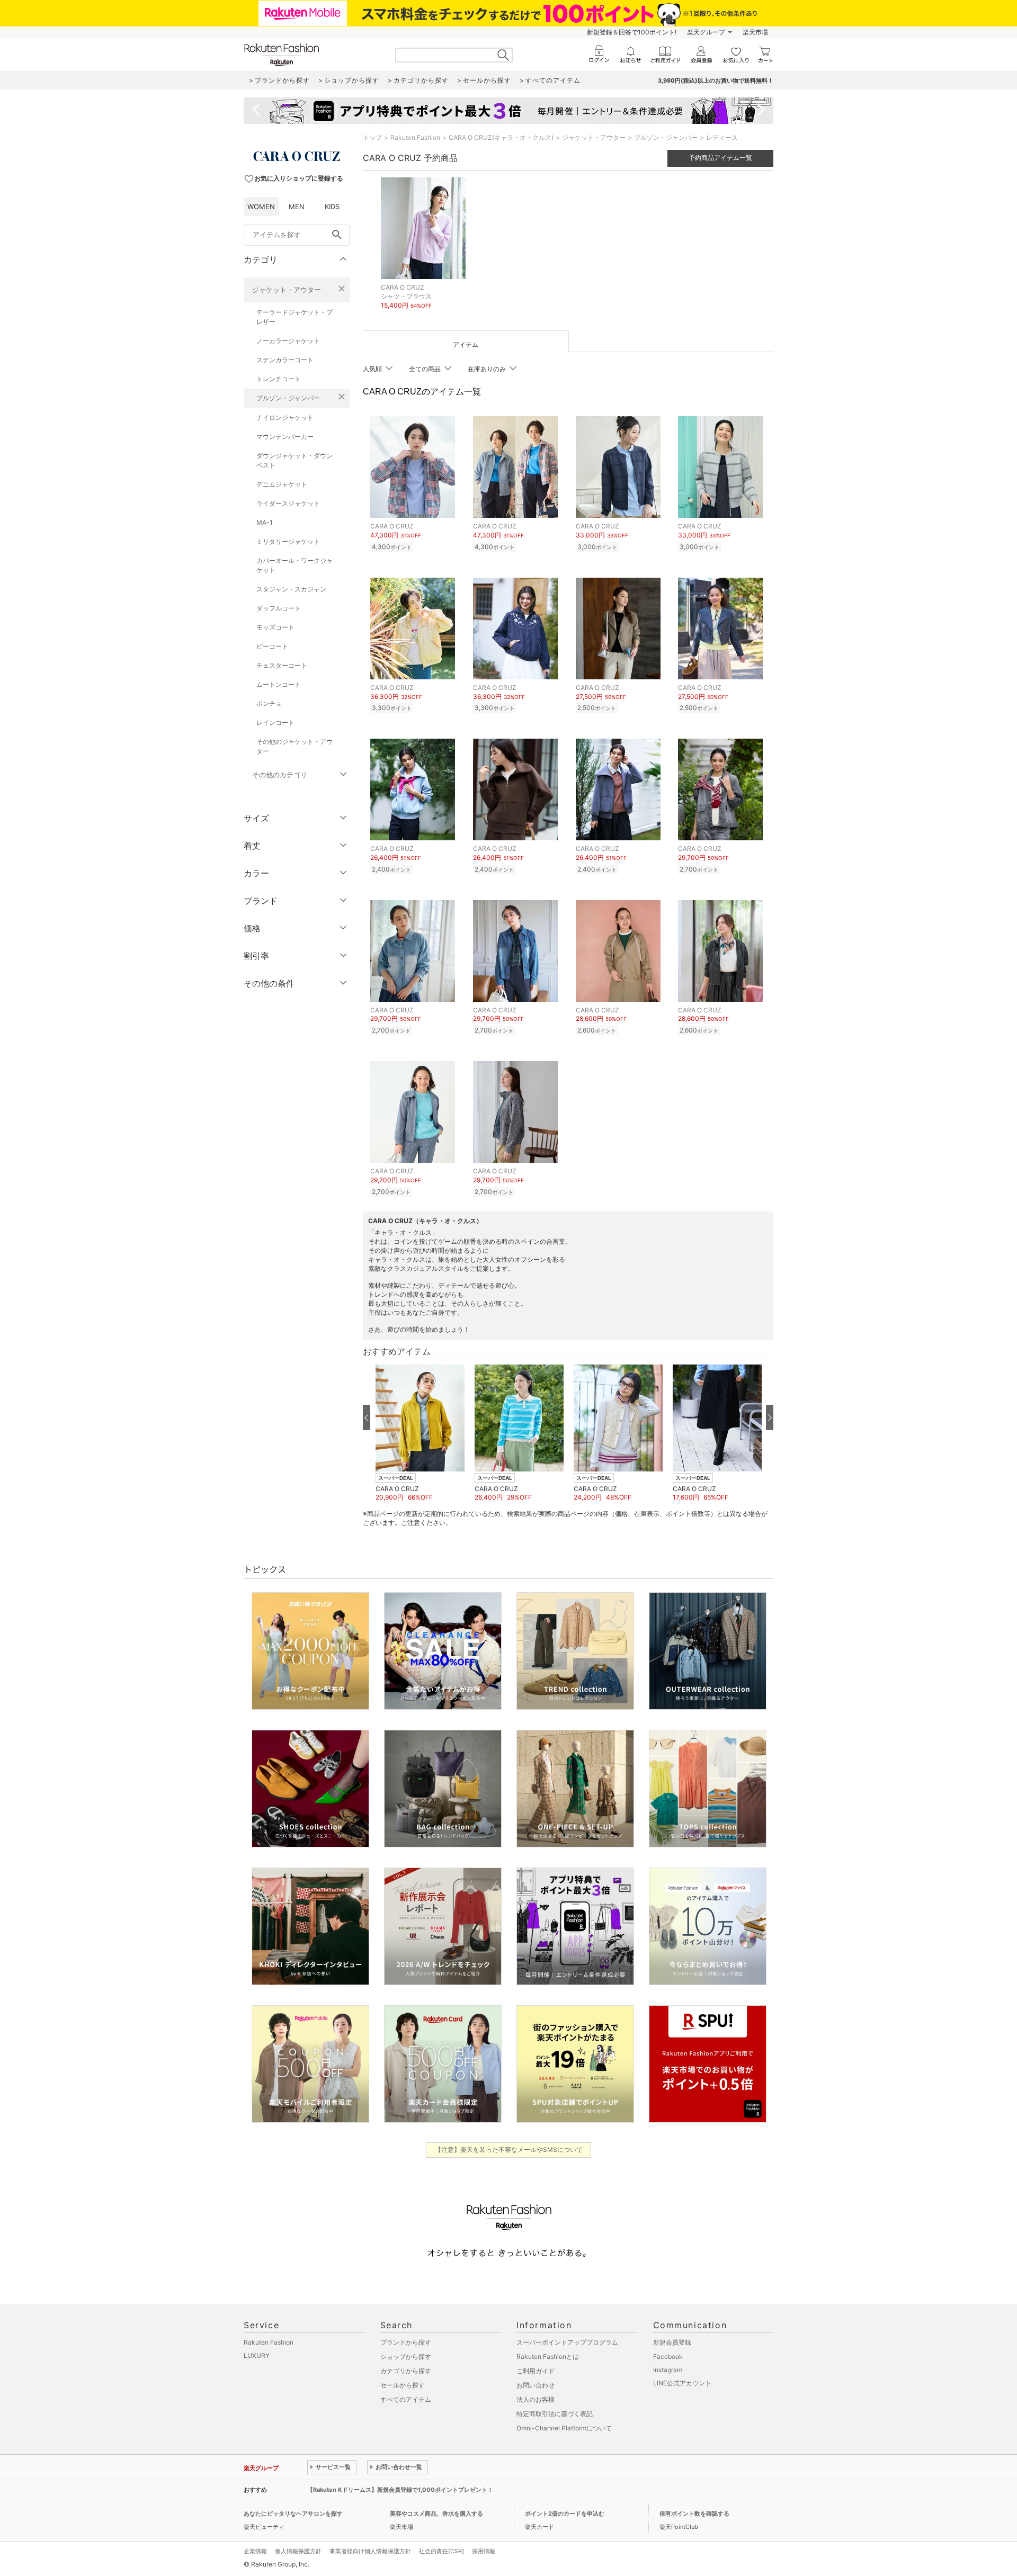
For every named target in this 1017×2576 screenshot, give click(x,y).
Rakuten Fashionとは (548, 2357)
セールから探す (403, 2385)
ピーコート (272, 646)
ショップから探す (406, 2357)
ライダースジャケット (288, 503)
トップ (372, 137)
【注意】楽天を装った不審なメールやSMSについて (509, 2149)
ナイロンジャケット (285, 418)
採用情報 (484, 2551)
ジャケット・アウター (287, 290)
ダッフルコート (279, 608)
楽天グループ (706, 32)
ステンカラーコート (285, 360)
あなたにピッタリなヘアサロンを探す (293, 2514)
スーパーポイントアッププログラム (567, 2342)
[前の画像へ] (367, 1417)
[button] (420, 1433)
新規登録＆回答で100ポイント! (632, 32)
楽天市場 (755, 32)
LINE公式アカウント (682, 2383)
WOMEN (261, 207)
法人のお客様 (536, 2399)
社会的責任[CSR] (441, 2551)
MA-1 (265, 522)
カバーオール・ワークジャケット (295, 565)
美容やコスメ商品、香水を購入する (436, 2514)
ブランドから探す (406, 2342)
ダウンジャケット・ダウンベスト (295, 460)
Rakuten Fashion (415, 137)
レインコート (275, 722)
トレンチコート (279, 379)
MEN (297, 207)
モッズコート (275, 627)
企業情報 (255, 2551)
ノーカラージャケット (288, 341)
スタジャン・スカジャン (291, 589)
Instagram (668, 2370)
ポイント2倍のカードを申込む (565, 2514)
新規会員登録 (672, 2342)
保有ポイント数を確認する (694, 2514)
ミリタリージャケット (288, 541)
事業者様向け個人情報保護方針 (370, 2551)
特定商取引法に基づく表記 (555, 2414)
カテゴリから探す (406, 2371)
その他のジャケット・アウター (295, 746)
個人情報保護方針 (298, 2551)
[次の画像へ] (770, 1417)
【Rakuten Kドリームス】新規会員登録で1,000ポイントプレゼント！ (400, 2490)
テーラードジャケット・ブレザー (295, 317)
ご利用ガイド (536, 2371)
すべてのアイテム (406, 2399)
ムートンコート (279, 684)
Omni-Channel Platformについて (564, 2428)
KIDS (332, 207)
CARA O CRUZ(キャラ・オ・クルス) (501, 137)
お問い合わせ (536, 2385)
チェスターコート (282, 665)
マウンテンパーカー (285, 437)
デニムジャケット (282, 484)
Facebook (668, 2357)
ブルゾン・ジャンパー (288, 398)
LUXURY (257, 2355)
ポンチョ (269, 703)
